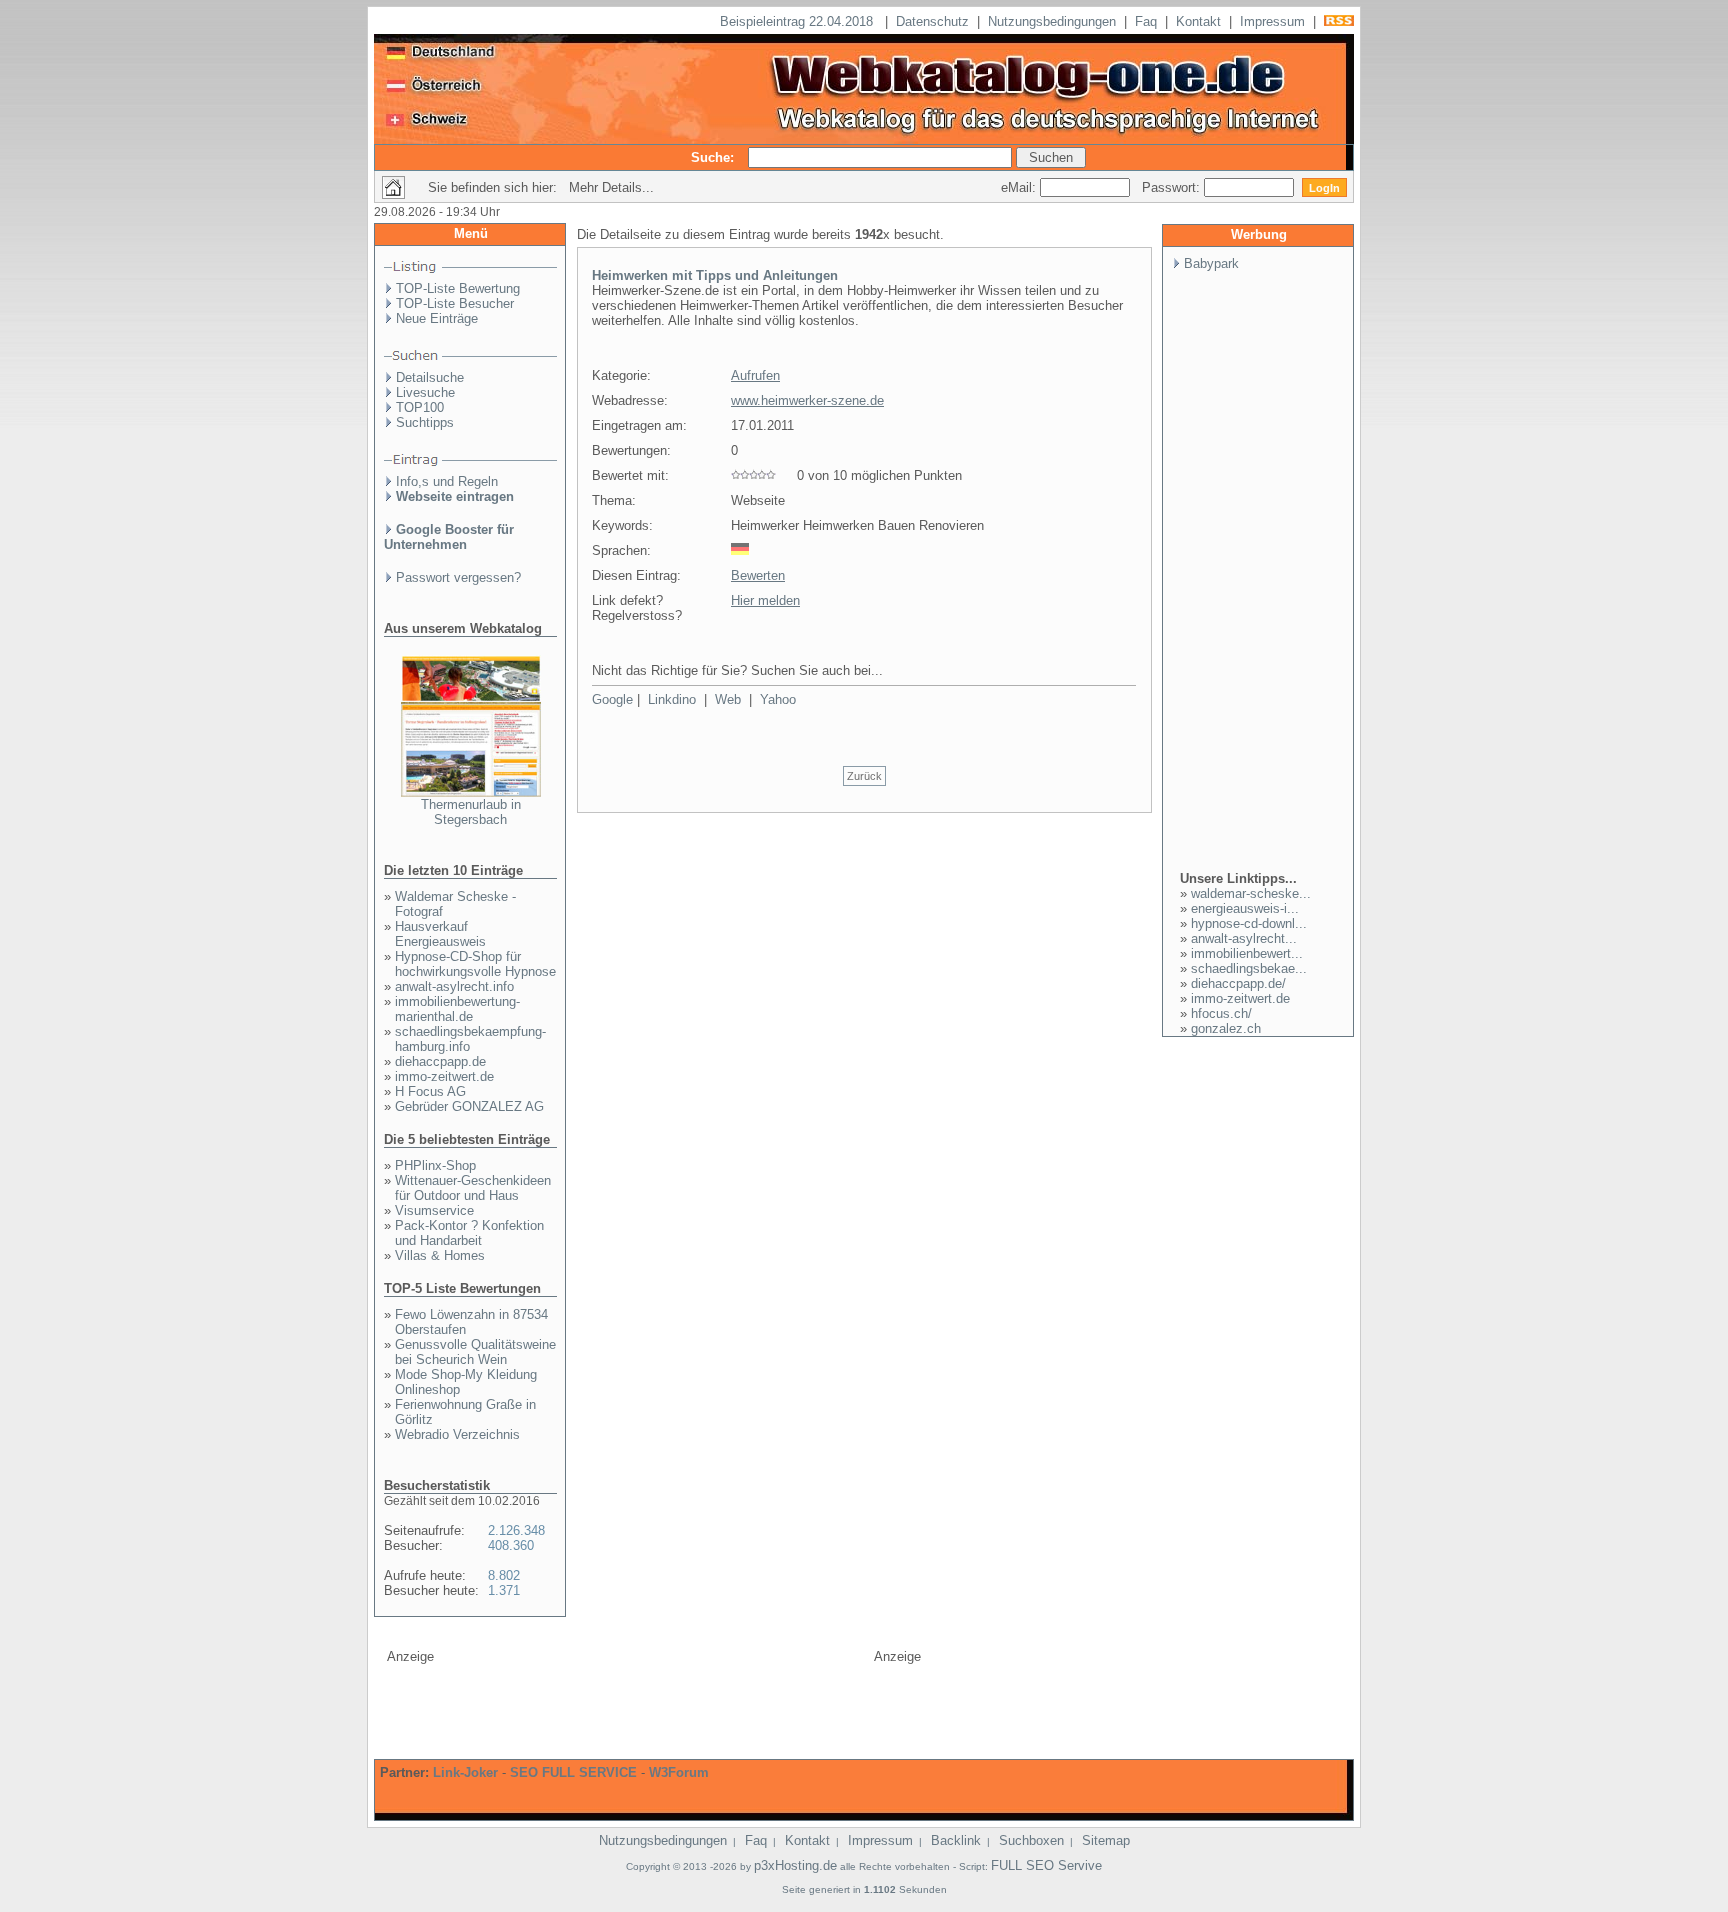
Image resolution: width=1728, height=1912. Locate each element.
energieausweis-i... (1245, 908)
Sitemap (1106, 1840)
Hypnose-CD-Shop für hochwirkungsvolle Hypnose (475, 964)
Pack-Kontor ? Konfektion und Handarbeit (469, 1233)
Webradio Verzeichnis (457, 1434)
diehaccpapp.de (440, 1061)
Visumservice (434, 1210)
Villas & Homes (440, 1255)
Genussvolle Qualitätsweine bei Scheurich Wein (475, 1352)
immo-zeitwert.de (444, 1076)
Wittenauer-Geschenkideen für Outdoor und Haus (473, 1188)
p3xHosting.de (795, 1865)
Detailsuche (430, 377)
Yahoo (778, 699)
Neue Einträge (437, 318)
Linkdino (672, 699)
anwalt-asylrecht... (1244, 938)
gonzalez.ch (1226, 1028)
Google (612, 699)
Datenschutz (932, 21)
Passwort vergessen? (458, 577)
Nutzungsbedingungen (1052, 21)
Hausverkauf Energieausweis (440, 934)
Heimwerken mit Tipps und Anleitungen (715, 275)
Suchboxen (1031, 1840)
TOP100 (420, 407)
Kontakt (1198, 21)
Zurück (864, 776)
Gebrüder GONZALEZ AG (469, 1106)
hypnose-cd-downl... (1249, 923)
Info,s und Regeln (447, 481)
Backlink (956, 1840)
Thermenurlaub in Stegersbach (471, 812)
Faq (1146, 21)
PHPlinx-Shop (435, 1165)
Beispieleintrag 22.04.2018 (798, 21)
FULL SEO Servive (1046, 1865)
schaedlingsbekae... (1249, 968)
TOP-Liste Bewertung (458, 288)
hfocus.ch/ (1221, 1013)
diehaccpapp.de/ (1238, 983)
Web (728, 699)
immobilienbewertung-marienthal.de (457, 1009)
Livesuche (425, 392)
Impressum (1272, 21)
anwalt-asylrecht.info (454, 986)
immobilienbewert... (1247, 953)
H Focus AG (430, 1091)
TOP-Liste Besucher (455, 303)
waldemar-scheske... (1251, 893)
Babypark (1211, 263)
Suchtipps (425, 422)
